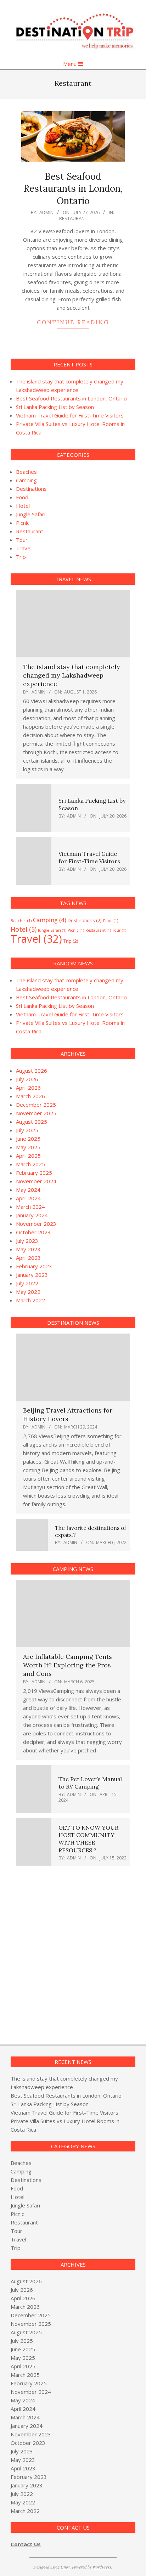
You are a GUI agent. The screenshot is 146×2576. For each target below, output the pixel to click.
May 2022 (28, 1292)
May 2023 (28, 1249)
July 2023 (27, 1241)
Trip (21, 557)
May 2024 (28, 1190)
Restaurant (73, 218)
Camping (26, 480)
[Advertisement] (73, 1952)
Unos (65, 2567)
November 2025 (36, 1113)
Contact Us (26, 2544)
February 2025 (34, 1173)
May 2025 (28, 1147)
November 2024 (36, 1181)
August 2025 (32, 1122)
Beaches (26, 472)
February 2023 (34, 1266)
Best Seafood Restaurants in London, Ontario (73, 189)
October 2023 (33, 1232)
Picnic (23, 523)
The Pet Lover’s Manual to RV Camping (90, 1783)
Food (22, 497)
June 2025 (28, 1139)
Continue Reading (73, 322)
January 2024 (32, 1215)
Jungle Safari (31, 514)
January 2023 (32, 1275)
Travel (24, 548)
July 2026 (27, 1079)
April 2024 (28, 1198)
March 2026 (30, 1096)
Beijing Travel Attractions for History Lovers (68, 1415)
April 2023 (28, 1258)
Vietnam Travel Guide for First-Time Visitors (70, 415)
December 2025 (36, 1105)
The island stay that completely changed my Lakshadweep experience (72, 675)
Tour (22, 540)
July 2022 (27, 1283)
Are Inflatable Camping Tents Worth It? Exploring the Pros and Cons (68, 1665)
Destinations (31, 489)
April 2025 (28, 1156)
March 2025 (30, 1164)
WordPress (102, 2567)
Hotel (23, 506)
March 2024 (30, 1207)
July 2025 (27, 1130)
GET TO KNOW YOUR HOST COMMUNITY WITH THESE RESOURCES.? (88, 1839)
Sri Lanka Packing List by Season (55, 407)
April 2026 (28, 1088)
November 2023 (36, 1224)
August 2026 (32, 1071)
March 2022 (30, 1300)
